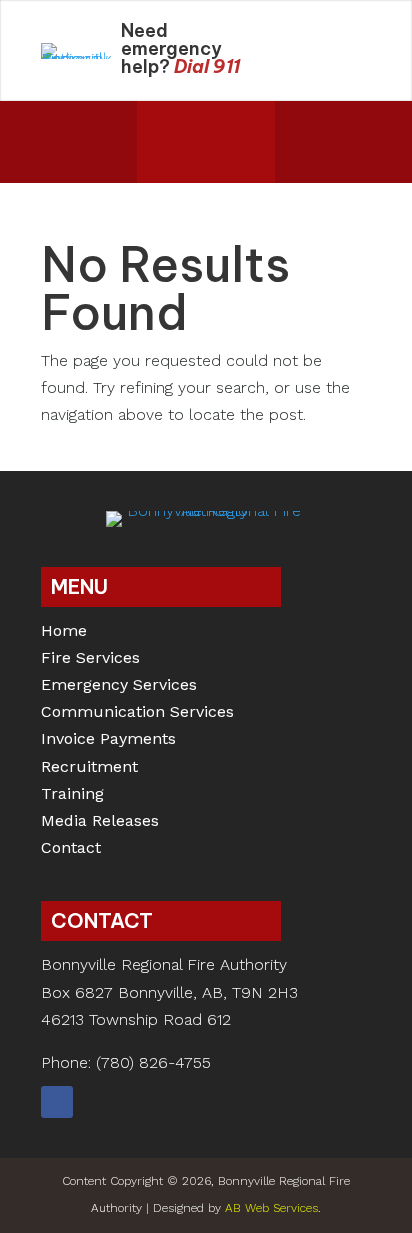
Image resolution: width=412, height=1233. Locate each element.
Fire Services (90, 659)
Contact (71, 849)
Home (64, 632)
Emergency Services (119, 686)
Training (72, 795)
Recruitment (89, 768)
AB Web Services (271, 1208)
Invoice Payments (108, 740)
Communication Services (137, 713)
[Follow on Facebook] (57, 1102)
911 (226, 66)
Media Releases (100, 822)
